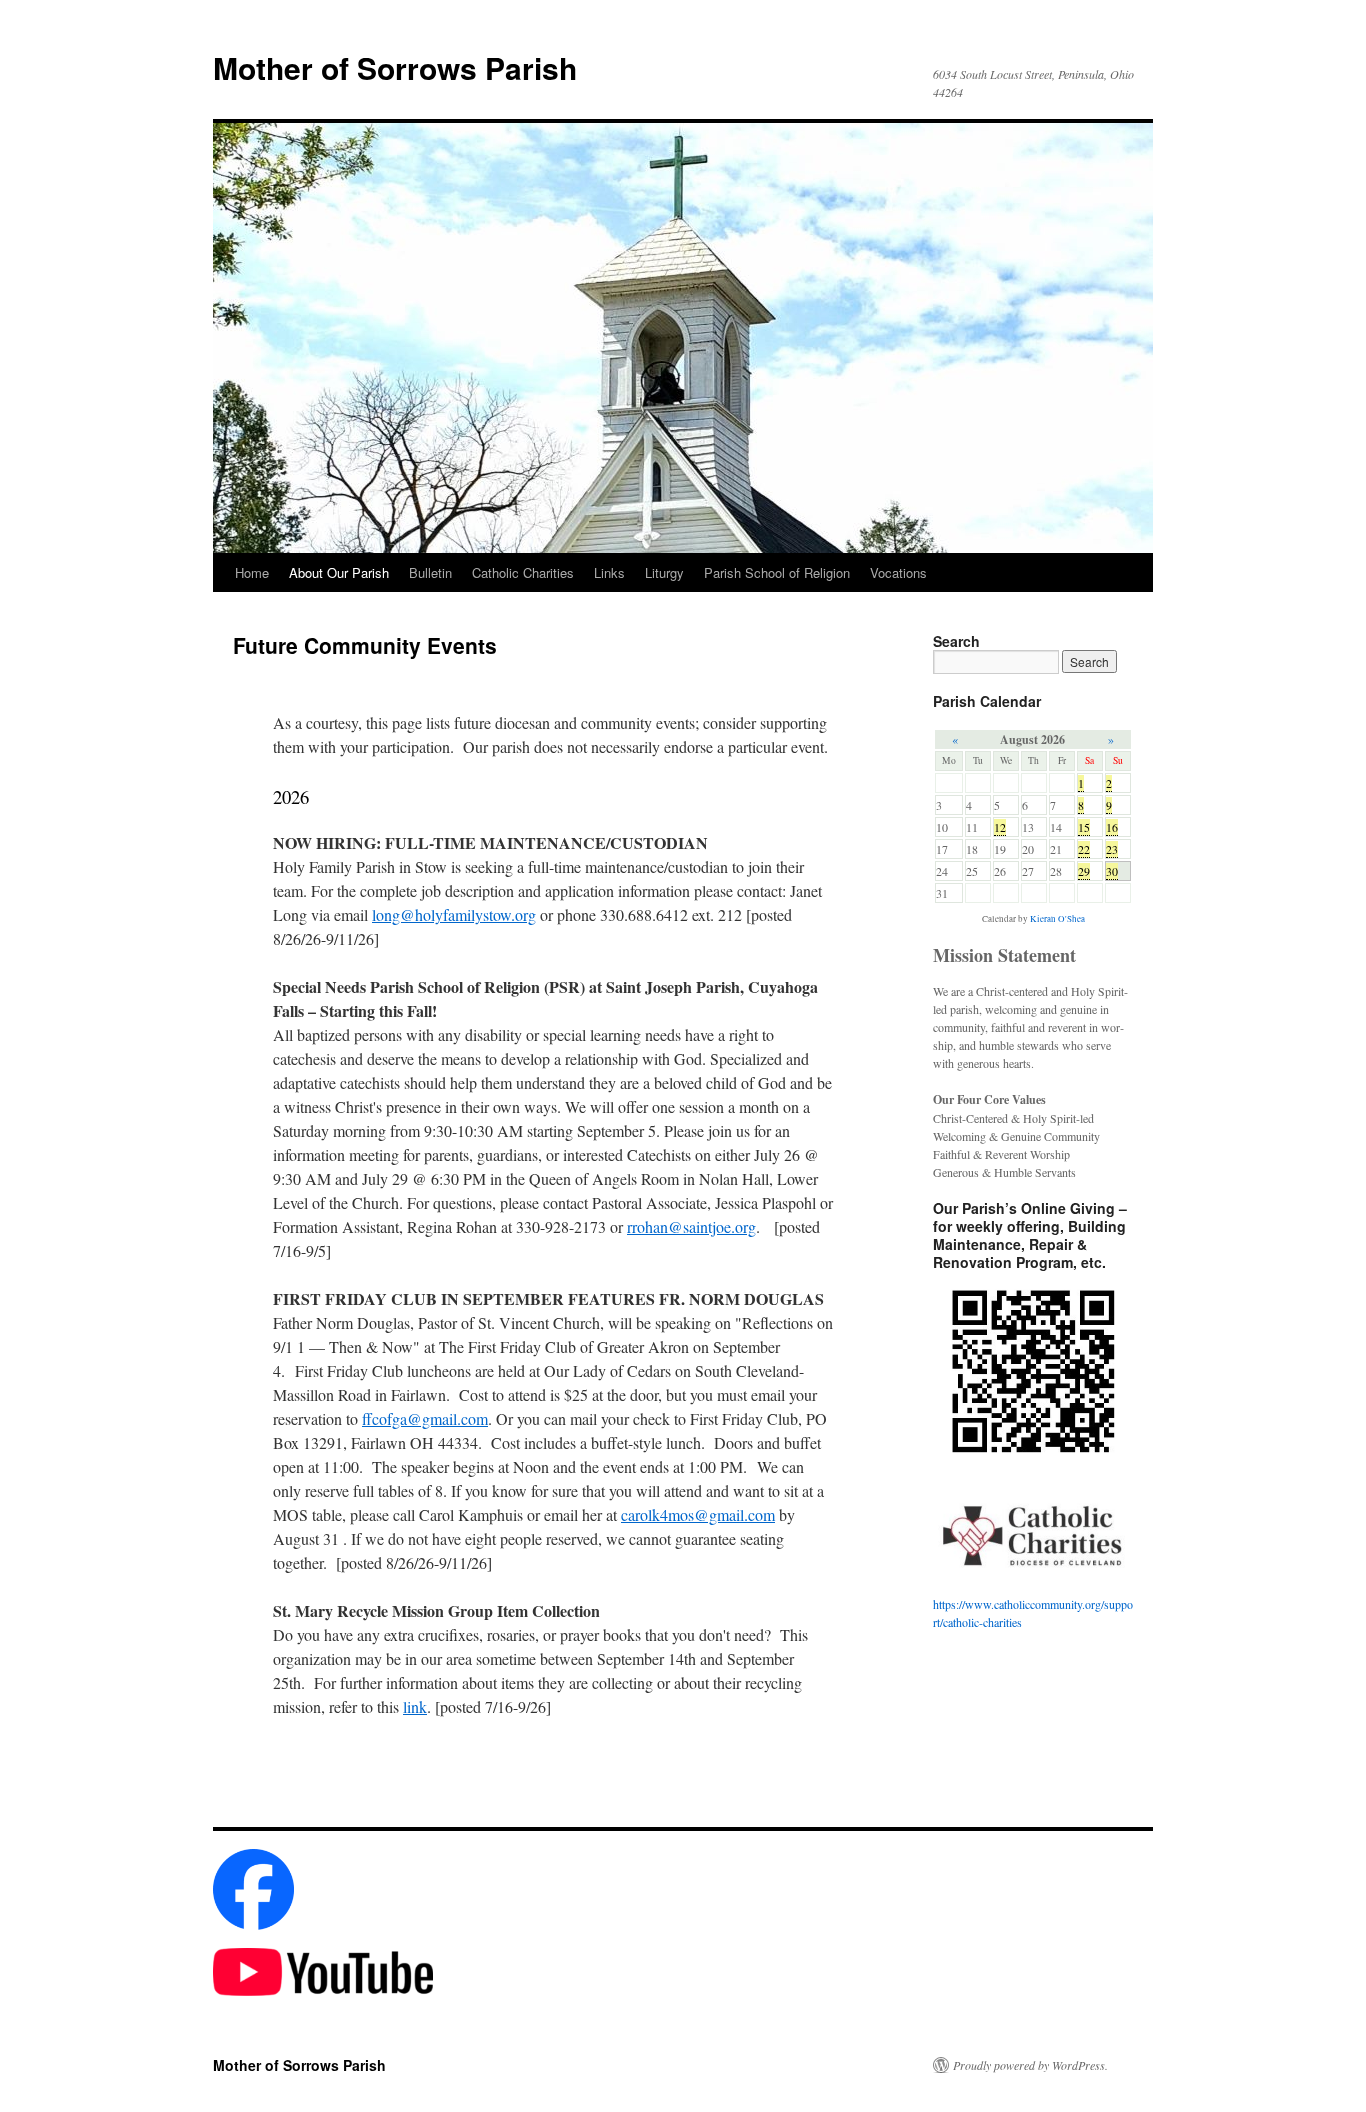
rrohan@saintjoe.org (691, 1226)
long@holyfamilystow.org (454, 914)
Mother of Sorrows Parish (395, 67)
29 (1084, 871)
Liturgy (664, 572)
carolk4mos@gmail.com (698, 1514)
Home (252, 572)
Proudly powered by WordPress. (1030, 2065)
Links (609, 572)
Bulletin (430, 572)
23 (1112, 849)
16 (1112, 827)
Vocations (898, 572)
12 (1000, 827)
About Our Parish (339, 572)
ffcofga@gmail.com (425, 1418)
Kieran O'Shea (1057, 919)
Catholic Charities (523, 572)
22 (1084, 849)
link (415, 1706)
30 (1112, 871)
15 (1084, 827)
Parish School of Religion (777, 572)
